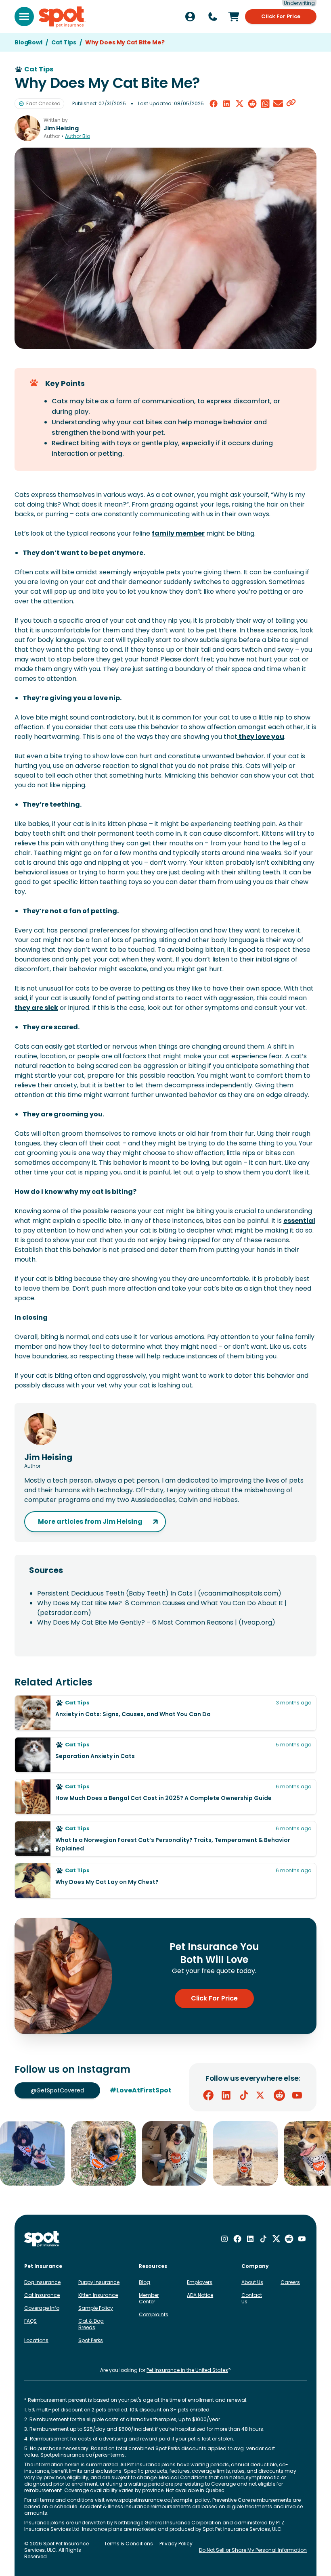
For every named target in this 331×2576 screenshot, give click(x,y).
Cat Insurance (42, 2295)
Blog (145, 2282)
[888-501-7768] (213, 17)
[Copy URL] (291, 104)
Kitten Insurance (98, 2295)
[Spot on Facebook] (208, 2095)
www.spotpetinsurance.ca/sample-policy (158, 2500)
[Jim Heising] (27, 128)
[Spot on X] (262, 2095)
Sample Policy (96, 2308)
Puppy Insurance (99, 2282)
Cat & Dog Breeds (91, 2324)
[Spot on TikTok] (244, 2095)
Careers (290, 2282)
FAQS (30, 2321)
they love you (261, 737)
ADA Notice (200, 2295)
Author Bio (78, 136)
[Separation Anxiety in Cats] (165, 1755)
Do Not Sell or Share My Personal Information (253, 2550)
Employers (200, 2282)
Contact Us (252, 2298)
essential (299, 1221)
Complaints (154, 2314)
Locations (36, 2340)
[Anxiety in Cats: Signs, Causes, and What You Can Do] (165, 1713)
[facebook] (214, 104)
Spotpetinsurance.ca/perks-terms (83, 2455)
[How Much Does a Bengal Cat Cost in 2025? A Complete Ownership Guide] (165, 1797)
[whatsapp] (265, 104)
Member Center (149, 2298)
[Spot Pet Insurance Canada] (42, 2239)
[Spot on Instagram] (224, 2239)
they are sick (36, 1008)
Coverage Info (42, 2308)
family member (178, 533)
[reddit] (252, 104)
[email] (278, 104)
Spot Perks (91, 2340)
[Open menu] (24, 17)
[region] (165, 2153)
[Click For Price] (234, 17)
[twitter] (239, 104)
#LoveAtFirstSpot (141, 2090)
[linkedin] (226, 104)
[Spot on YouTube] (297, 2095)
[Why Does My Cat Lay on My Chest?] (165, 1881)
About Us (252, 2282)
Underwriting (299, 3)
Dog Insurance (42, 2282)
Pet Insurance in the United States (187, 2370)
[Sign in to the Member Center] (190, 17)
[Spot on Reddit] (279, 2095)
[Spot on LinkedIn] (226, 2095)
